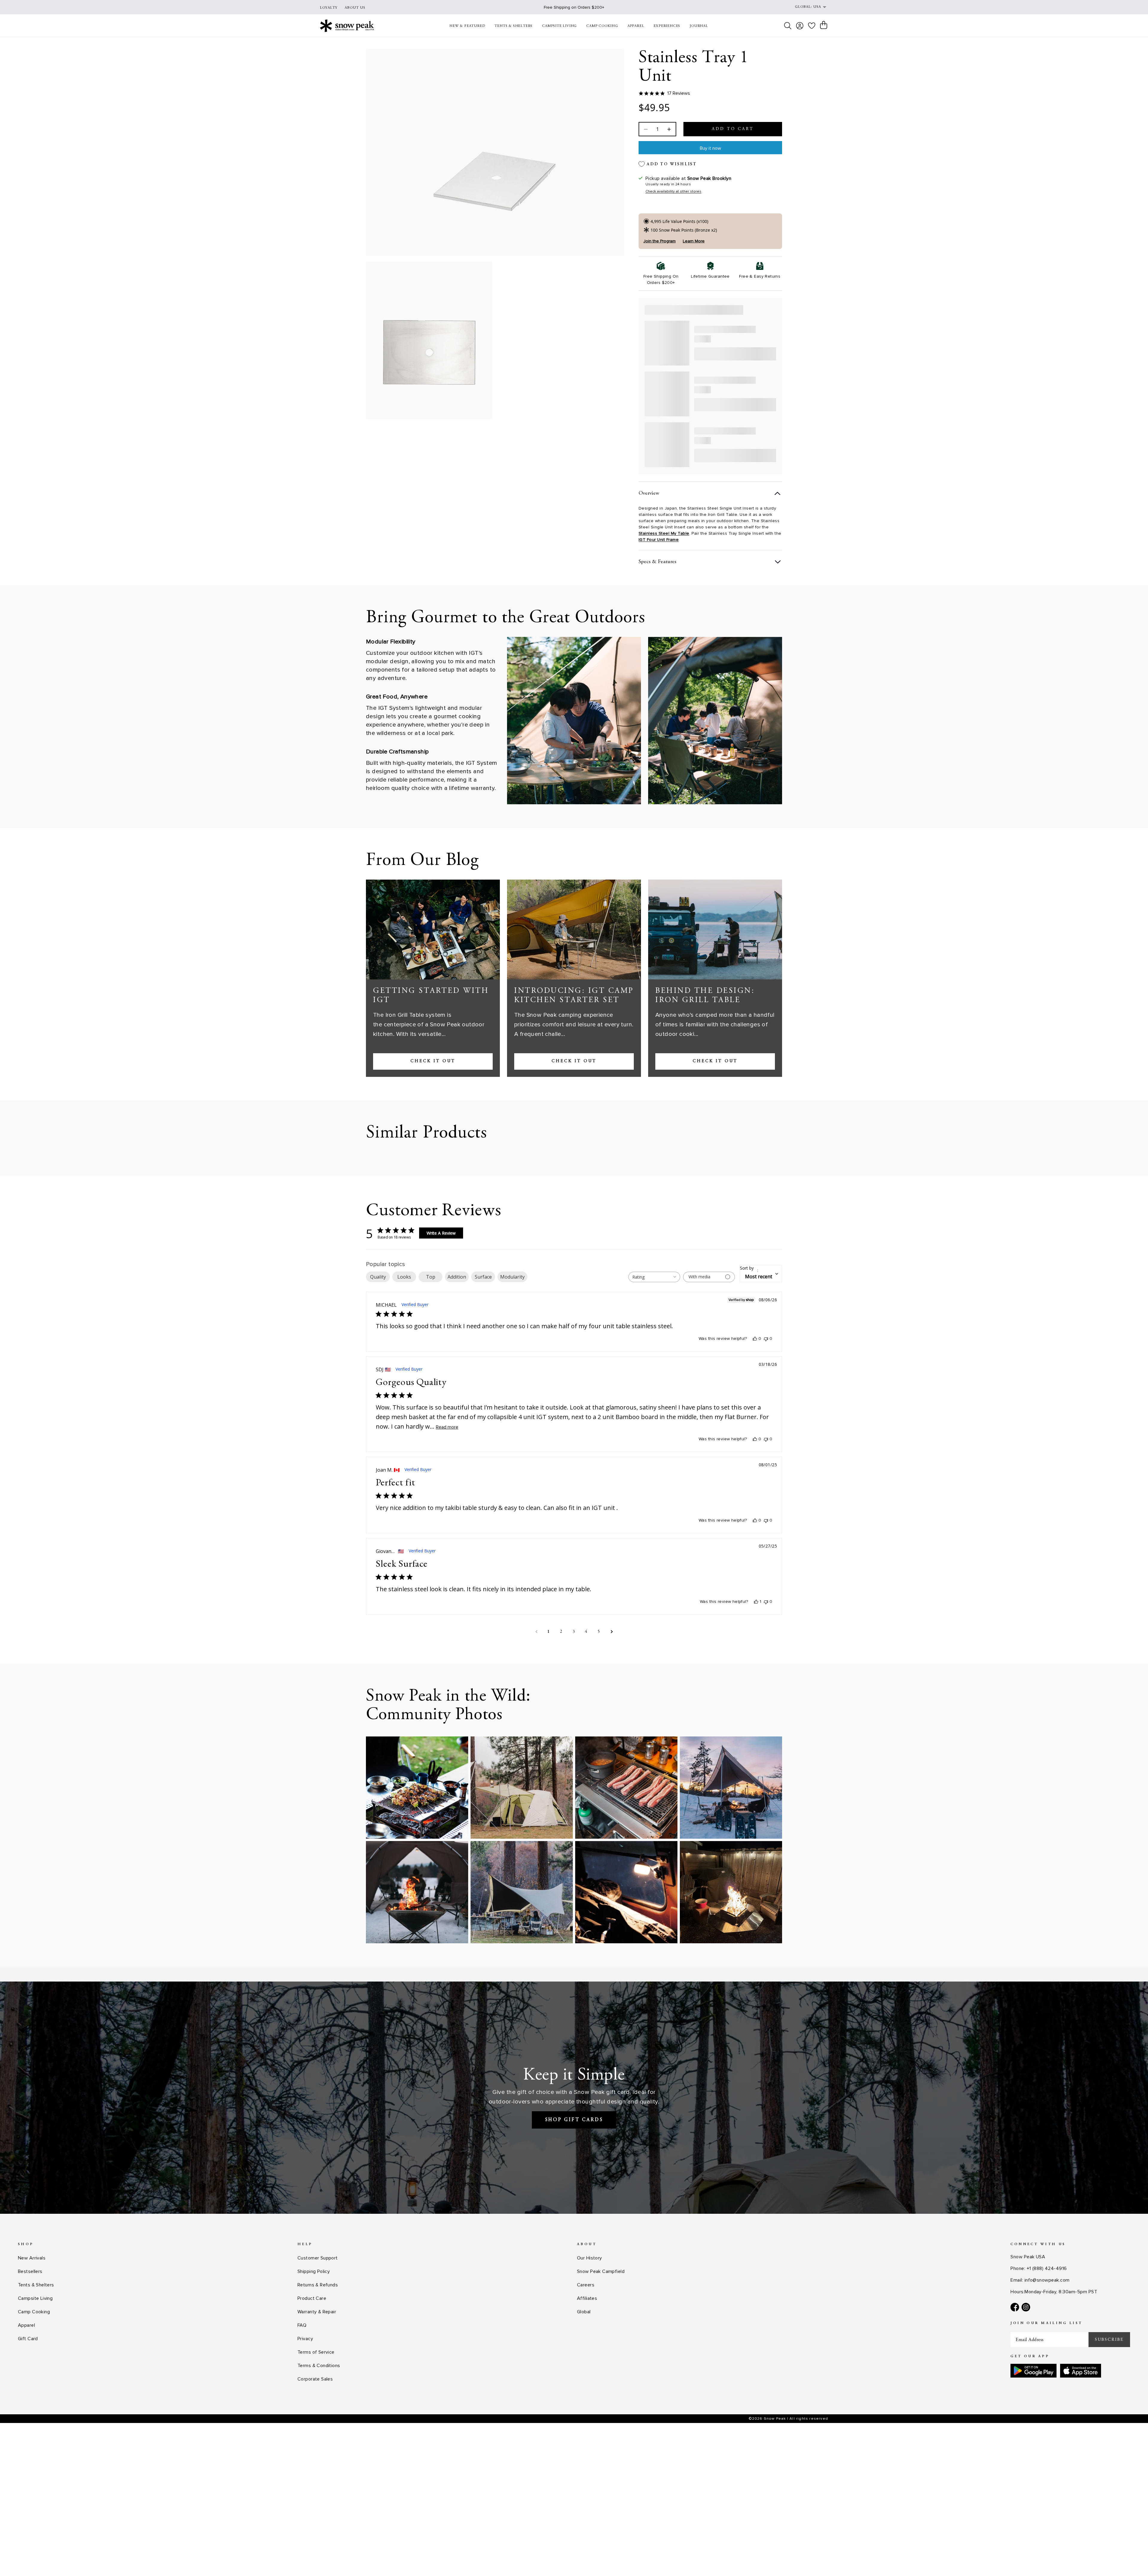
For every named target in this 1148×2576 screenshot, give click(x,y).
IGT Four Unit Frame (659, 540)
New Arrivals (32, 2258)
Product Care (312, 2298)
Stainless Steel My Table (664, 533)
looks (404, 1277)
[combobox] (654, 1277)
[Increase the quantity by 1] (668, 129)
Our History (590, 2258)
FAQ (302, 2325)
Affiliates (587, 2298)
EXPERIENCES (667, 26)
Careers (586, 2285)
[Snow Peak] (347, 26)
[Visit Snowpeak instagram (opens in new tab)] (1026, 2307)
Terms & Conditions (319, 2366)
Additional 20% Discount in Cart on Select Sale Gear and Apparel (574, 7)
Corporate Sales (315, 2379)
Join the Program (660, 241)
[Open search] (788, 26)
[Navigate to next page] (612, 1632)
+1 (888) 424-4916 (1047, 2268)
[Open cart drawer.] (824, 25)
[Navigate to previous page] (536, 1632)
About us (355, 8)
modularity (512, 1277)
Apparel (26, 2325)
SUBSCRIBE (1109, 2340)
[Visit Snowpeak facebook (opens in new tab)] (1015, 2307)
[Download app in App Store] (1081, 2371)
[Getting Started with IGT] (433, 929)
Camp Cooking (34, 2312)
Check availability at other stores (673, 191)
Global (584, 2312)
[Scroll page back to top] (1132, 2560)
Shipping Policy (314, 2271)
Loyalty (329, 8)
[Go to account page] (800, 26)
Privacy (305, 2339)
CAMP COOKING (602, 26)
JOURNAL (699, 26)
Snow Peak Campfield (601, 2271)
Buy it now (710, 148)
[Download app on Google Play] (1033, 2371)
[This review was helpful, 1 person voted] (756, 1602)
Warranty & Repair (317, 2312)
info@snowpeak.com (1047, 2280)
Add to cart (733, 129)
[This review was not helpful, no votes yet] (766, 1339)
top (431, 1277)
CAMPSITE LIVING (559, 26)
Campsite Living (35, 2298)
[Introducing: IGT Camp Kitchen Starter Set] (574, 929)
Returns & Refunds (318, 2285)
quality (378, 1277)
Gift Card (28, 2339)
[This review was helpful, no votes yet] (755, 1339)
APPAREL (636, 26)
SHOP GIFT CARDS (574, 2120)
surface (483, 1277)
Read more (447, 1427)
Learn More (694, 241)
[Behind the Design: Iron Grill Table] (715, 929)
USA (817, 7)
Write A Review (441, 1233)
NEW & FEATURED (467, 26)
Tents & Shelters (36, 2285)
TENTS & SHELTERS (513, 26)
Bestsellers (30, 2271)
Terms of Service (316, 2352)
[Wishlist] (812, 26)
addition (457, 1277)
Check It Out (433, 1061)
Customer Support (318, 2258)
